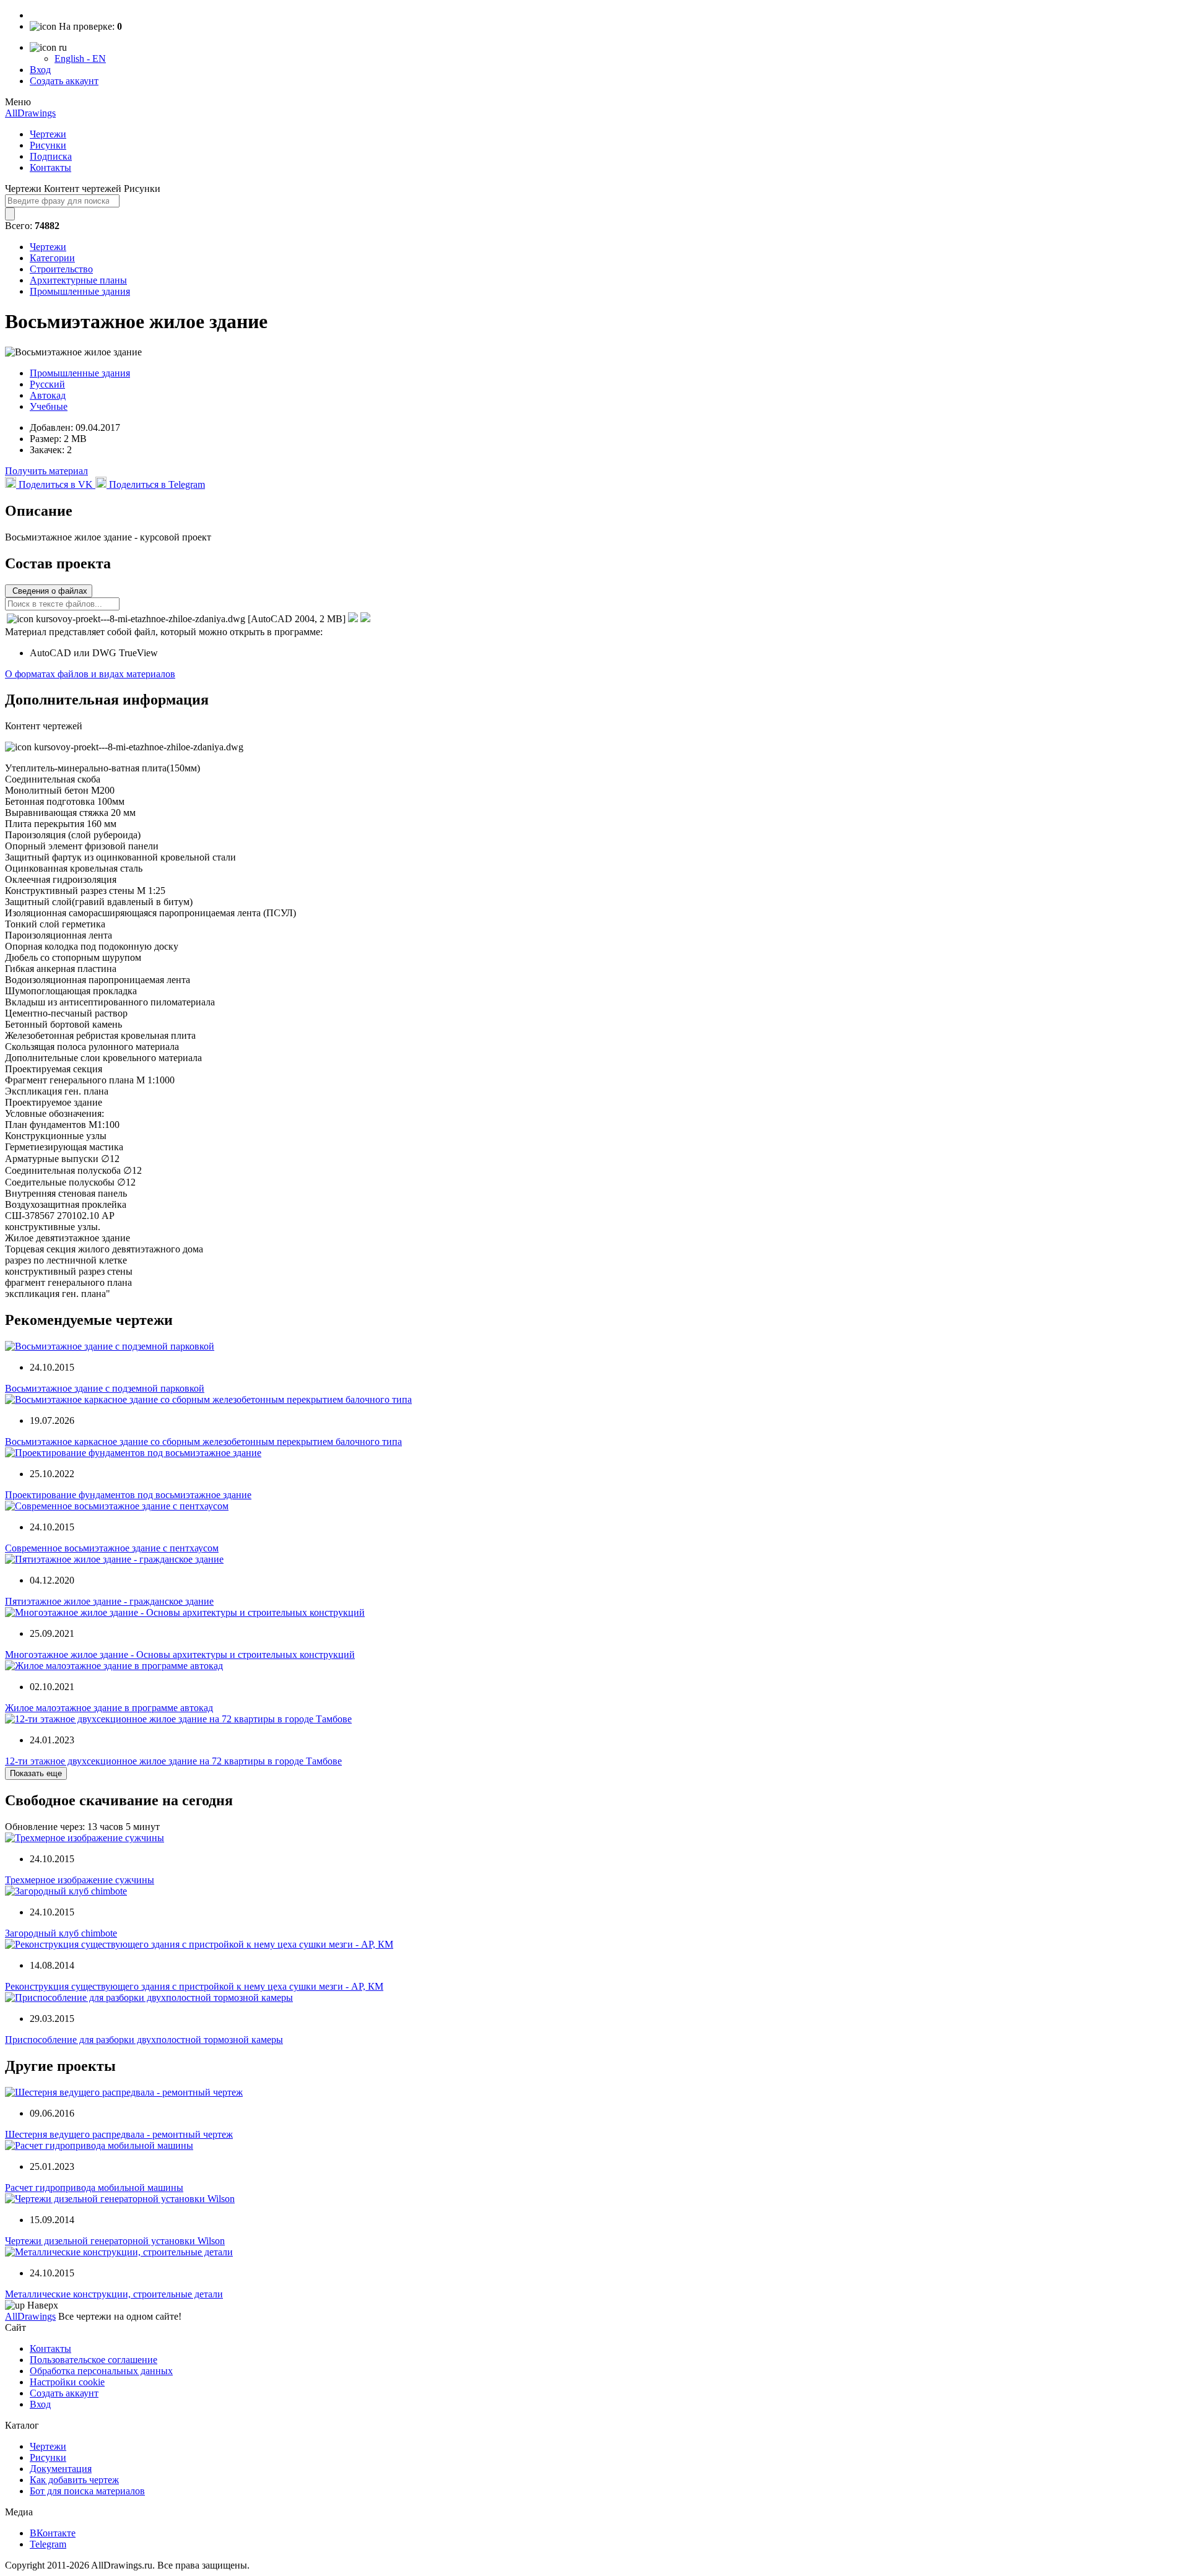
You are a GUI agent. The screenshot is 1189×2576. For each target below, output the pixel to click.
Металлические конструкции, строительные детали (114, 2294)
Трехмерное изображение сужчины (80, 1880)
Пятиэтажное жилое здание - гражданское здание (109, 1601)
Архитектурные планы (78, 280)
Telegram (48, 2544)
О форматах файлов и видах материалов (90, 674)
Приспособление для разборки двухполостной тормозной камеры (144, 2040)
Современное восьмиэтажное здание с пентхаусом (112, 1548)
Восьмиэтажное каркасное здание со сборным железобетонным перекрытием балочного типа (203, 1442)
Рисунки (48, 145)
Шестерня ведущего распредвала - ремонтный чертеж (119, 2134)
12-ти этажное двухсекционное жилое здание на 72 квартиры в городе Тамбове (173, 1761)
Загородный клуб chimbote (61, 1933)
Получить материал (46, 471)
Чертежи (48, 134)
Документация (61, 2469)
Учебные (49, 406)
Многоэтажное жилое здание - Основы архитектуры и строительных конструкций (180, 1654)
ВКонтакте (53, 2533)
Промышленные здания (80, 291)
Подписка (51, 156)
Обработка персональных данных (101, 2371)
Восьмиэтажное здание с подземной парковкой (105, 1388)
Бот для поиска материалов (87, 2491)
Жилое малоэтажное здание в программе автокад (109, 1708)
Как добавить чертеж (74, 2480)
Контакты (50, 167)
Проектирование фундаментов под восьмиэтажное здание (128, 1495)
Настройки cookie (67, 2382)
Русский (47, 384)
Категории (52, 258)
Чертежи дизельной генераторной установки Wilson (115, 2241)
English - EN (80, 59)
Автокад (48, 395)
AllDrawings (30, 113)
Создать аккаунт (64, 81)
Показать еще (36, 1773)
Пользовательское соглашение (94, 2360)
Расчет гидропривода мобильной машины (94, 2188)
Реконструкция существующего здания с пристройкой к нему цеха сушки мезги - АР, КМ (194, 1986)
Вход (40, 70)
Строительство (61, 269)
